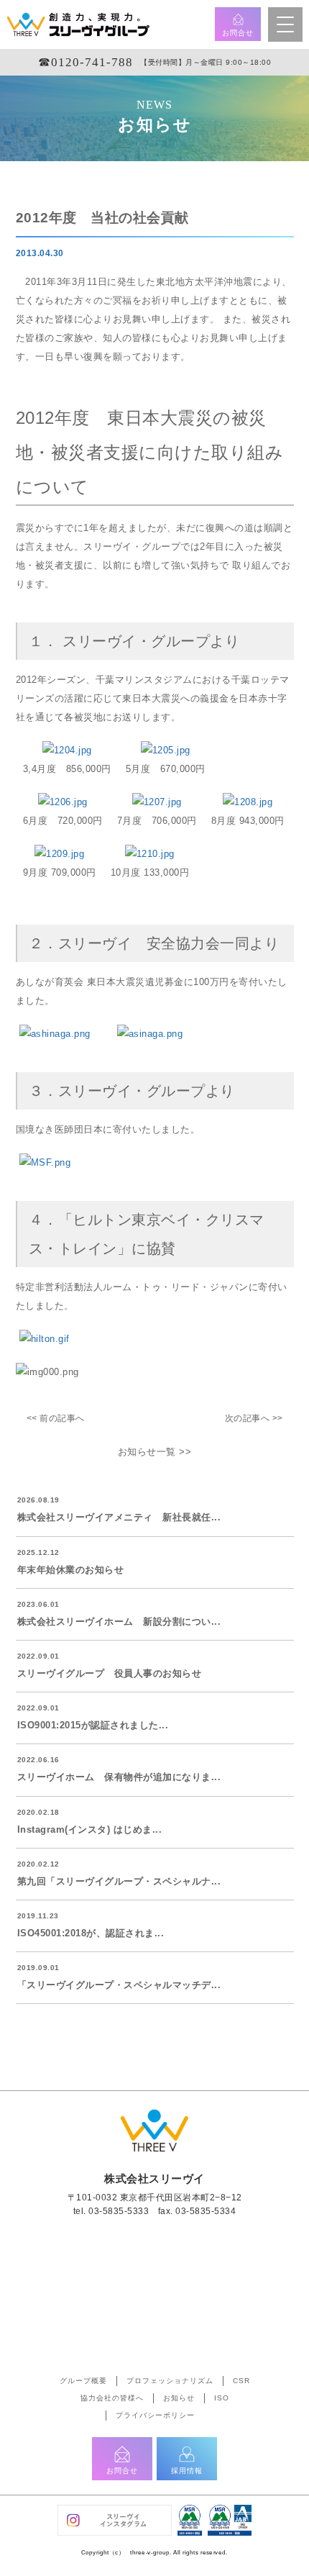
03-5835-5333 (119, 2211)
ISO (222, 2398)
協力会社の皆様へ (112, 2398)
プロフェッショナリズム (170, 2381)
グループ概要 (83, 2381)
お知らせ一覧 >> (155, 1452)
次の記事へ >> (254, 1418)
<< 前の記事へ (56, 1418)
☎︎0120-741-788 (86, 62)
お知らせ (179, 2398)
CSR (241, 2381)
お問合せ (238, 33)
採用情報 (187, 2471)
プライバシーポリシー (155, 2415)
